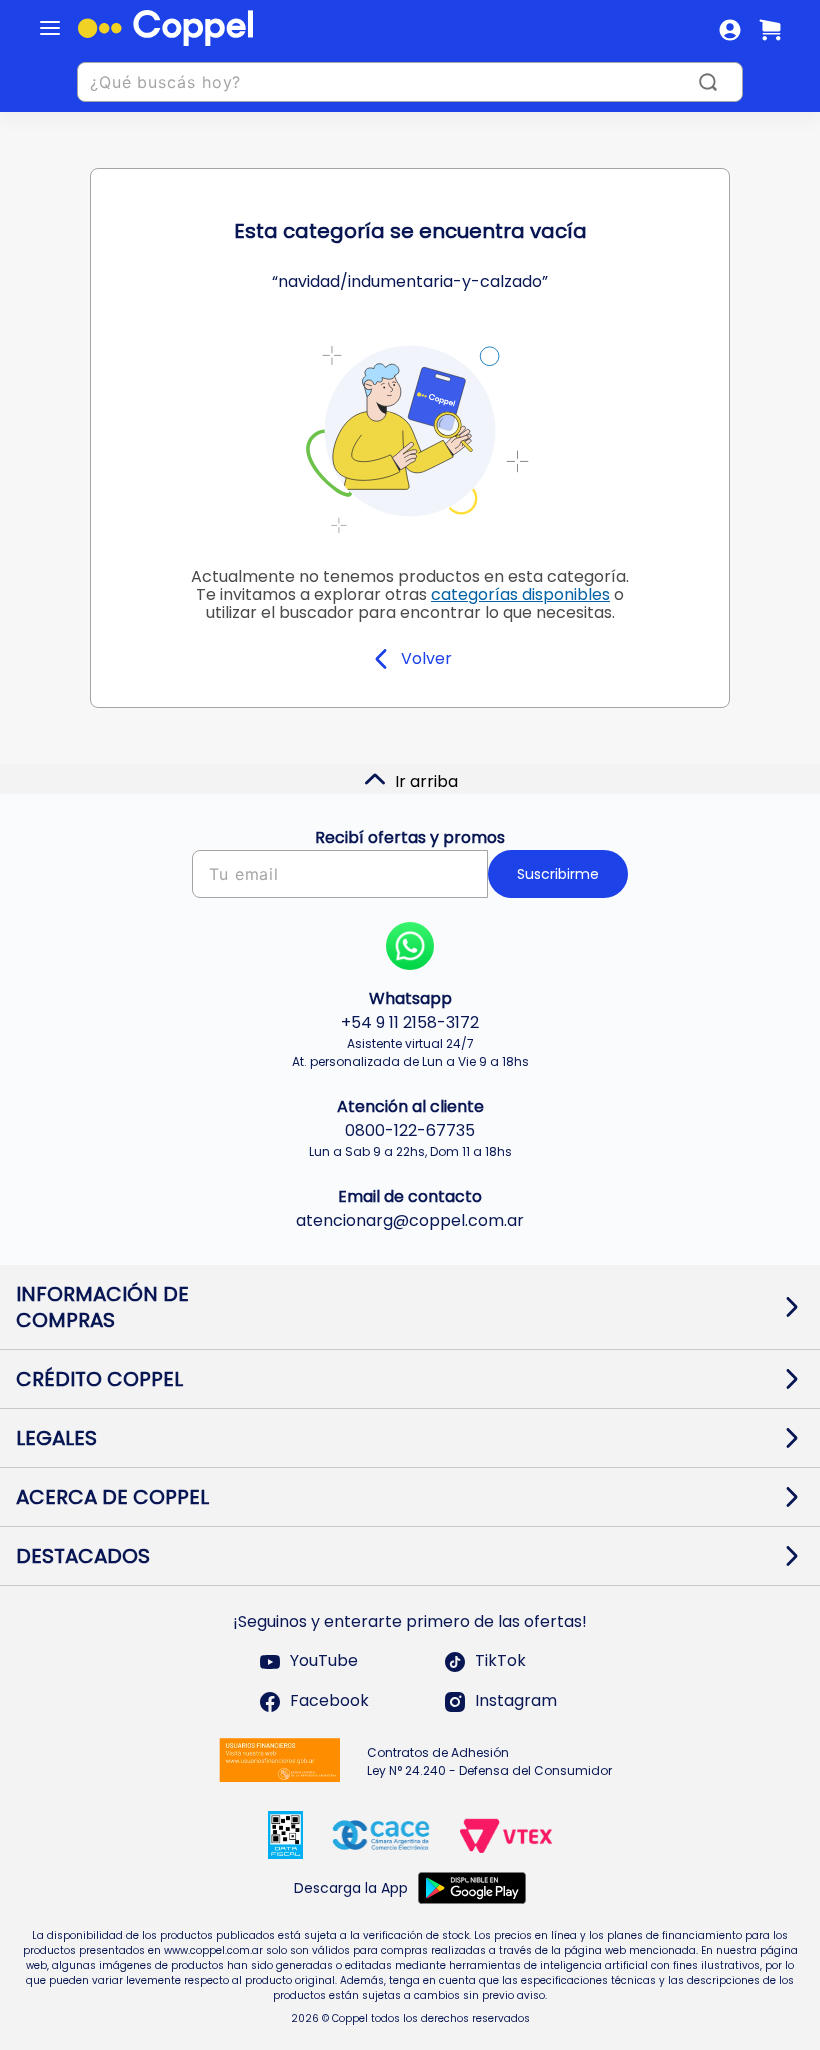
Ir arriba (426, 781)
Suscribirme (558, 874)
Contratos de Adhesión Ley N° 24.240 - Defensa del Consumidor (489, 1761)
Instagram (516, 1701)
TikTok (500, 1661)
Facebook (329, 1701)
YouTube (324, 1661)
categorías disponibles (520, 594)
